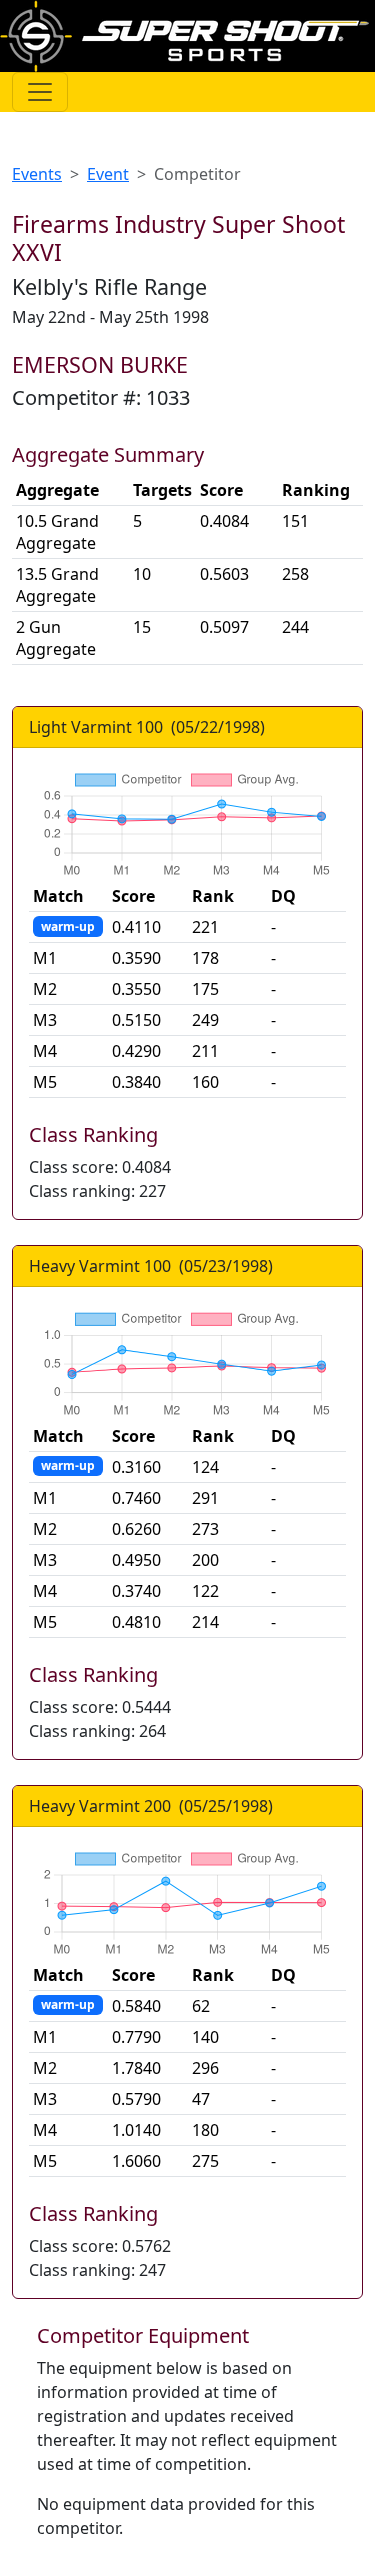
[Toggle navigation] (40, 92)
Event (108, 174)
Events (37, 174)
